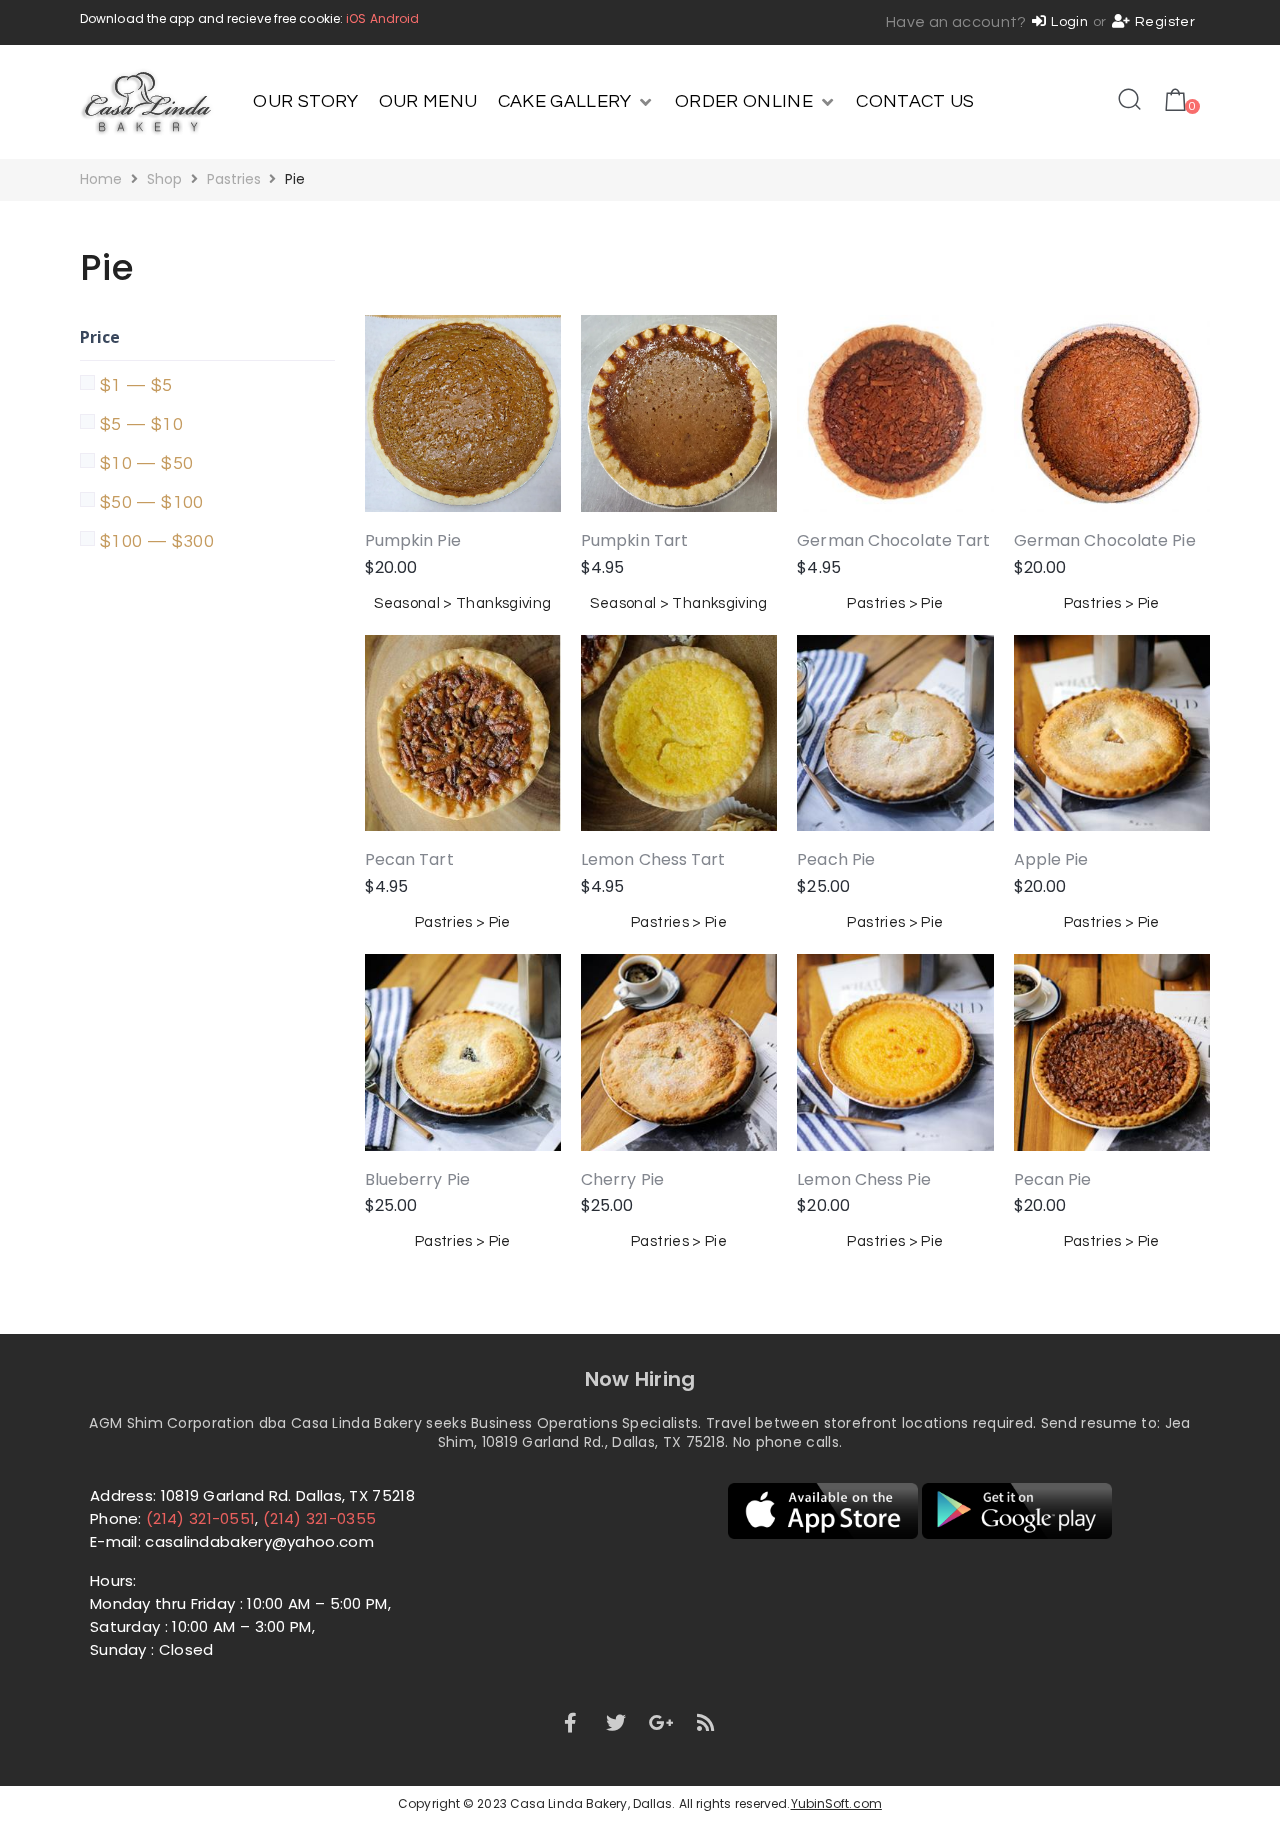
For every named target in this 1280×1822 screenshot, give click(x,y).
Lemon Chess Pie (864, 1179)
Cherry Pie (622, 1179)
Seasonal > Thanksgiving (462, 603)
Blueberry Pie (417, 1179)
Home (101, 179)
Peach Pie (836, 859)
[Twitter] (616, 1723)
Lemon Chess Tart (653, 859)
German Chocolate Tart (893, 540)
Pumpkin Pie (413, 540)
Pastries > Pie (895, 603)
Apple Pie (1051, 859)
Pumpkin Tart (634, 540)
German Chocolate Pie (1105, 540)
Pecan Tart (409, 859)
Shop (164, 179)
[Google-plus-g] (661, 1723)
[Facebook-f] (570, 1723)
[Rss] (707, 1723)
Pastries (234, 179)
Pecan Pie (1053, 1179)
